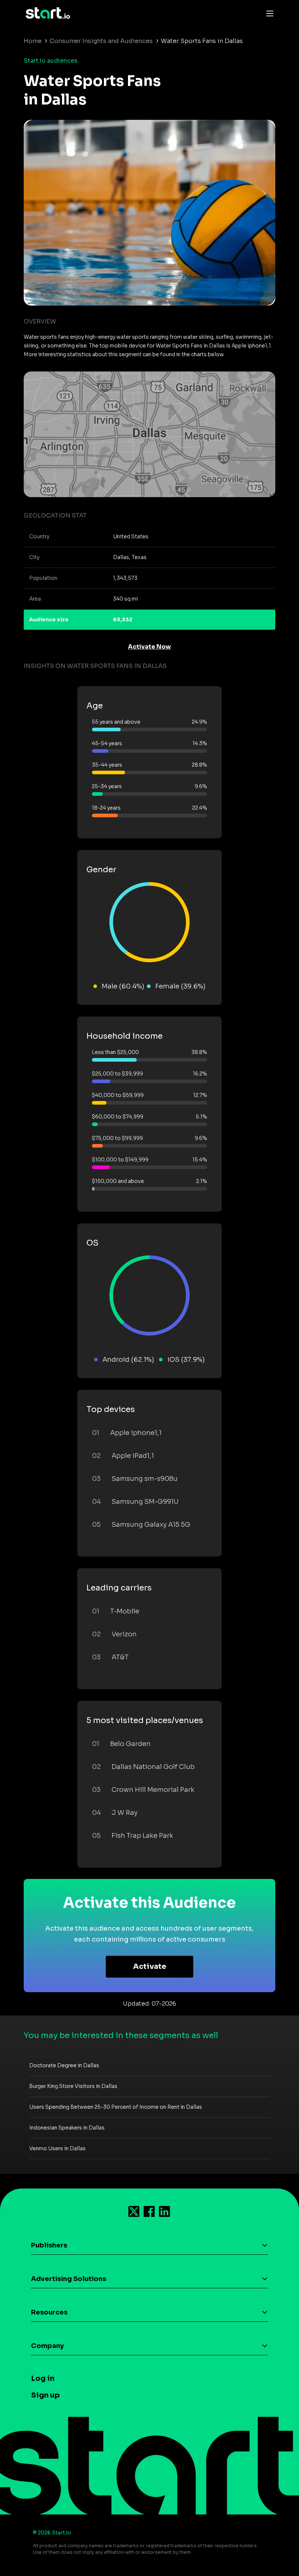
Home (33, 41)
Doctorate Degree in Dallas (64, 2065)
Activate (150, 1967)
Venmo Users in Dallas (57, 2148)
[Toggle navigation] (268, 13)
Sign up (45, 2395)
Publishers (49, 2245)
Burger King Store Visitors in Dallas (73, 2086)
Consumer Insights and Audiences (101, 41)
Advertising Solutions (69, 2279)
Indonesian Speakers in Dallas (67, 2128)
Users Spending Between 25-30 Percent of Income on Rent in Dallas (116, 2107)
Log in (43, 2378)
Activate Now (149, 647)
